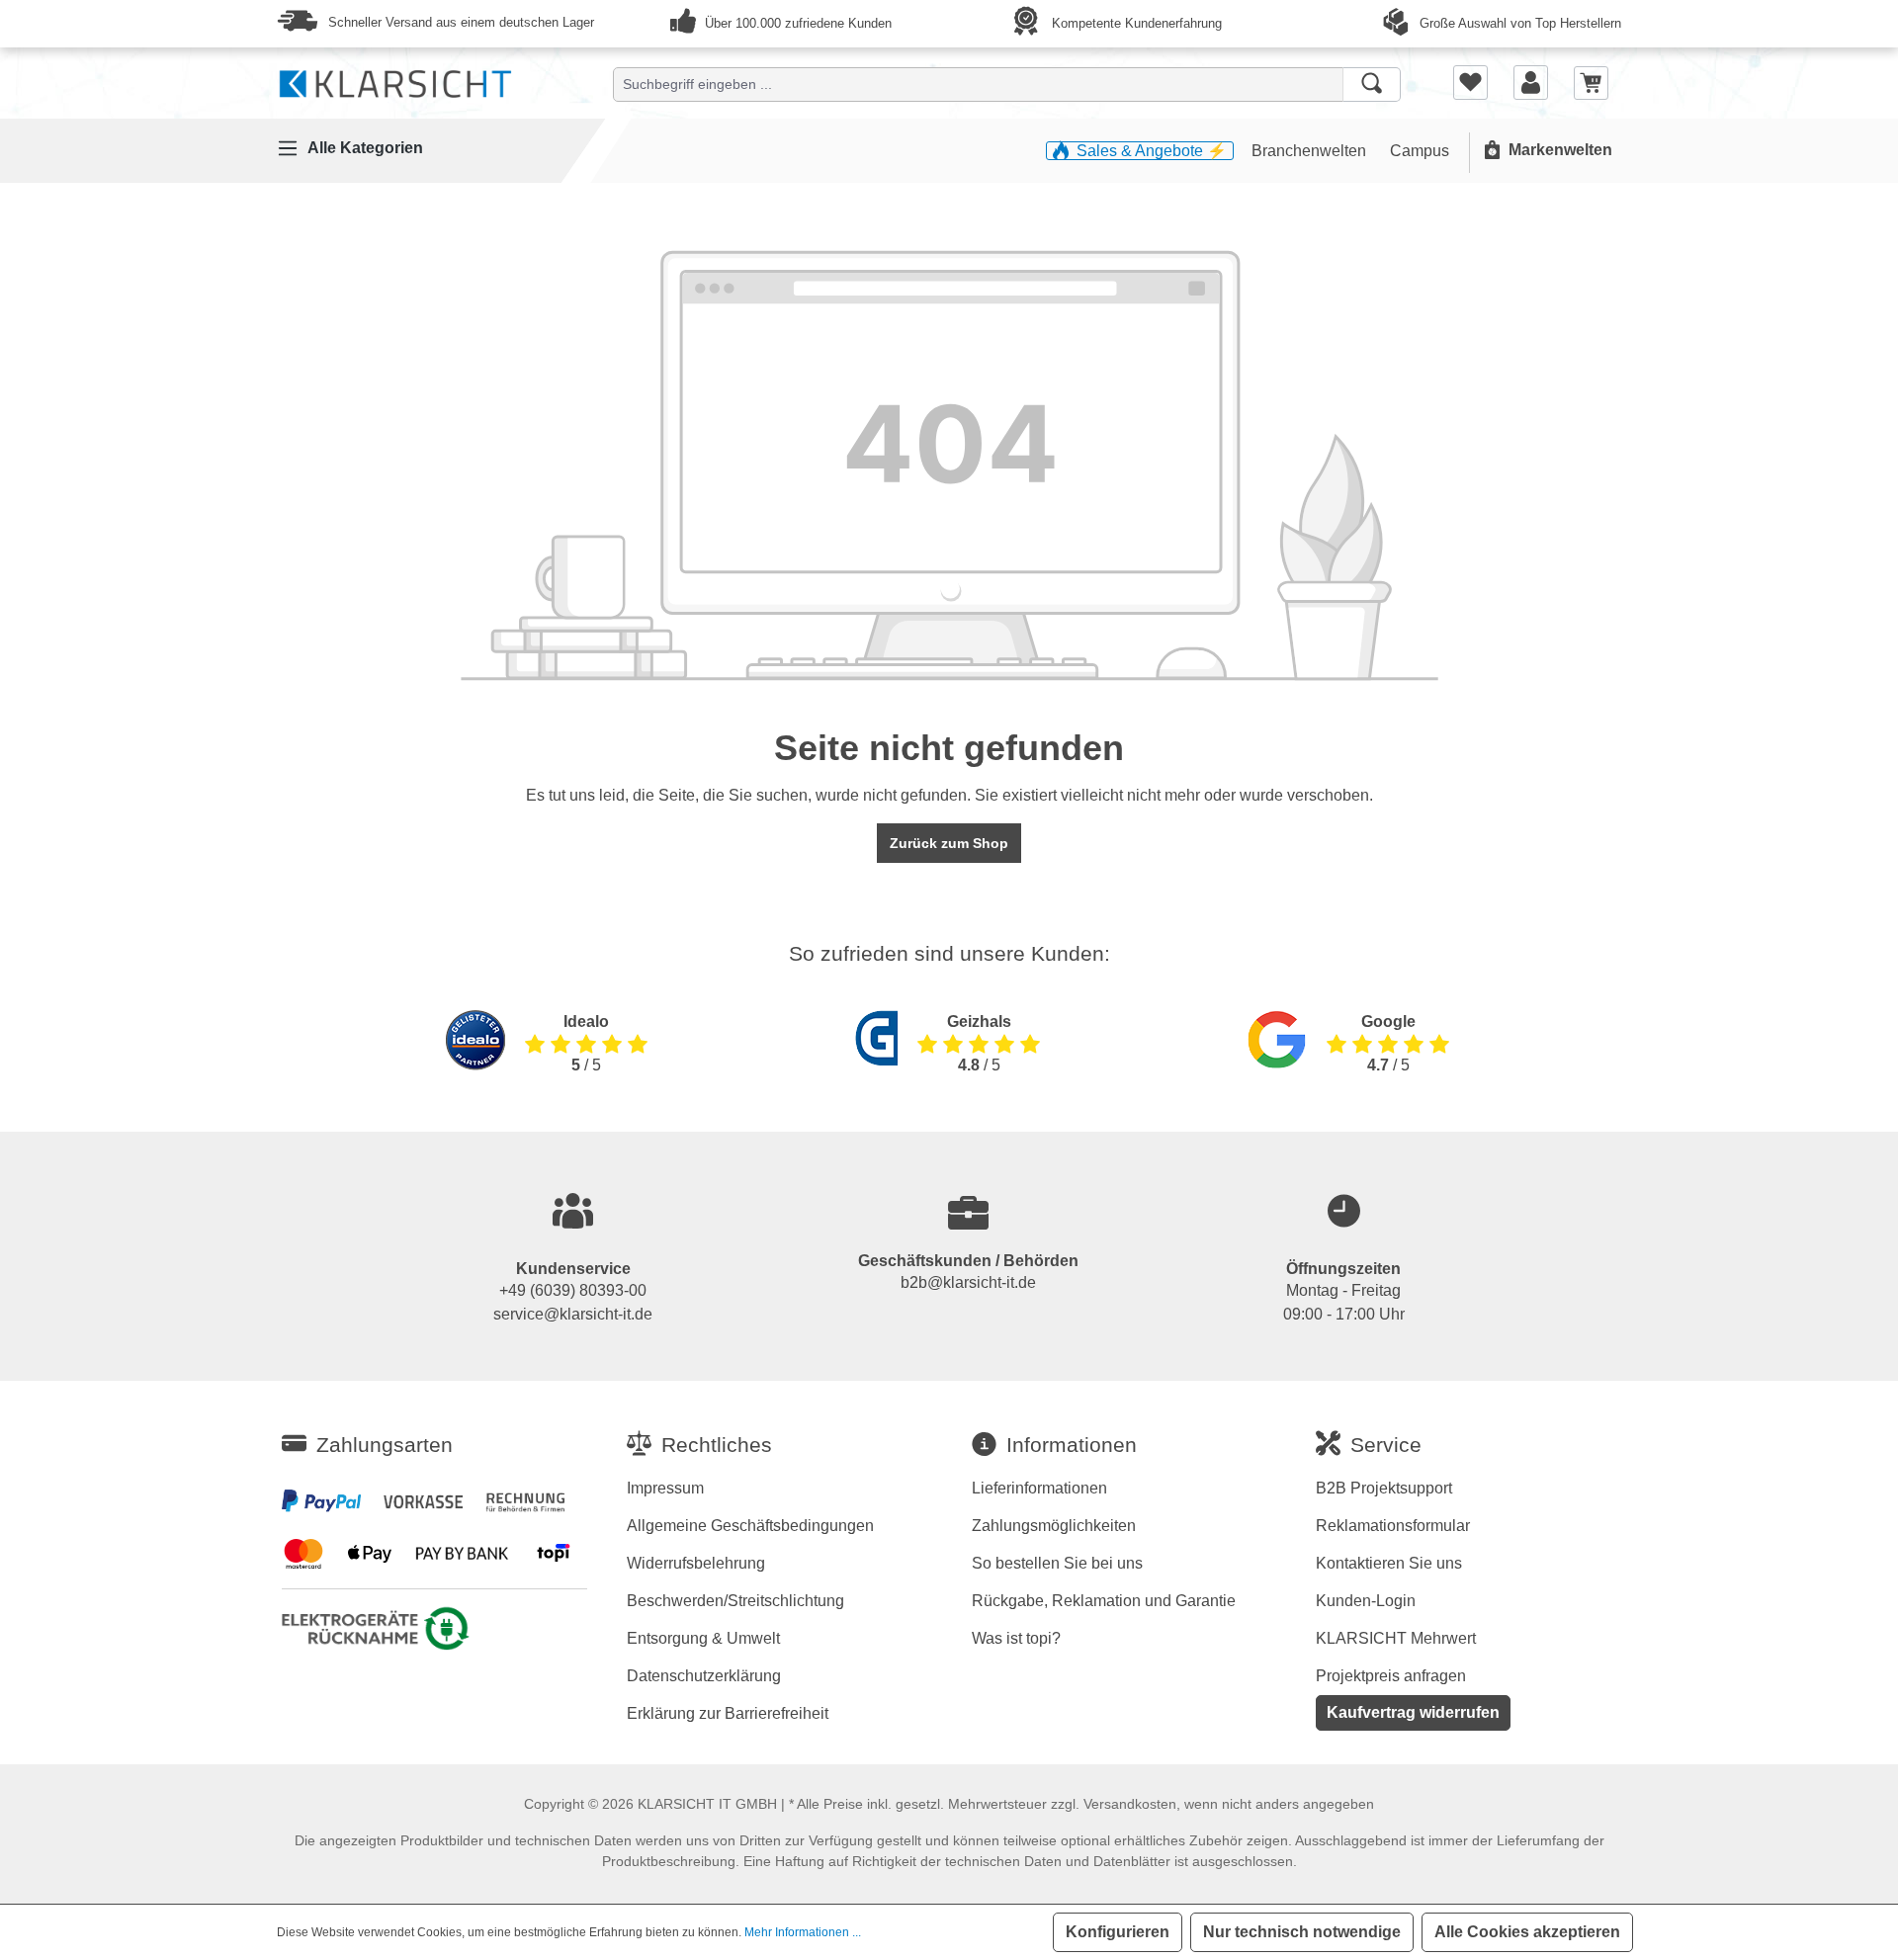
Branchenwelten (1311, 151)
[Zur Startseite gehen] (395, 80)
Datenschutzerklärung (704, 1676)
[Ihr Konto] (1531, 82)
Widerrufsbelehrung (696, 1563)
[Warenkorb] (1591, 82)
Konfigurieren (1118, 1932)
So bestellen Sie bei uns (1057, 1563)
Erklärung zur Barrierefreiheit (728, 1713)
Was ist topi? (1016, 1638)
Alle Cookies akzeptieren (1527, 1932)
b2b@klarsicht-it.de (968, 1282)
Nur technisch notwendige (1302, 1932)
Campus (1420, 151)
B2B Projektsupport (1384, 1488)
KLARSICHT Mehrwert (1396, 1638)
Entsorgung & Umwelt (703, 1638)
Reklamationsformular (1393, 1526)
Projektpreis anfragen (1391, 1676)
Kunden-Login (1366, 1601)
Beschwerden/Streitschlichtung (735, 1601)
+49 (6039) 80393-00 (573, 1290)
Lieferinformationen (1039, 1488)
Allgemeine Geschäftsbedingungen (750, 1526)
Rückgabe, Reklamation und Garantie (1104, 1601)
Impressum (665, 1488)
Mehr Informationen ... (803, 1932)
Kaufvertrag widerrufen (1413, 1712)
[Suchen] (1372, 85)
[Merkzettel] (1470, 82)
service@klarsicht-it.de (573, 1314)
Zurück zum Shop (949, 843)
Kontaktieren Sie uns (1389, 1563)
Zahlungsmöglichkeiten (1054, 1526)
